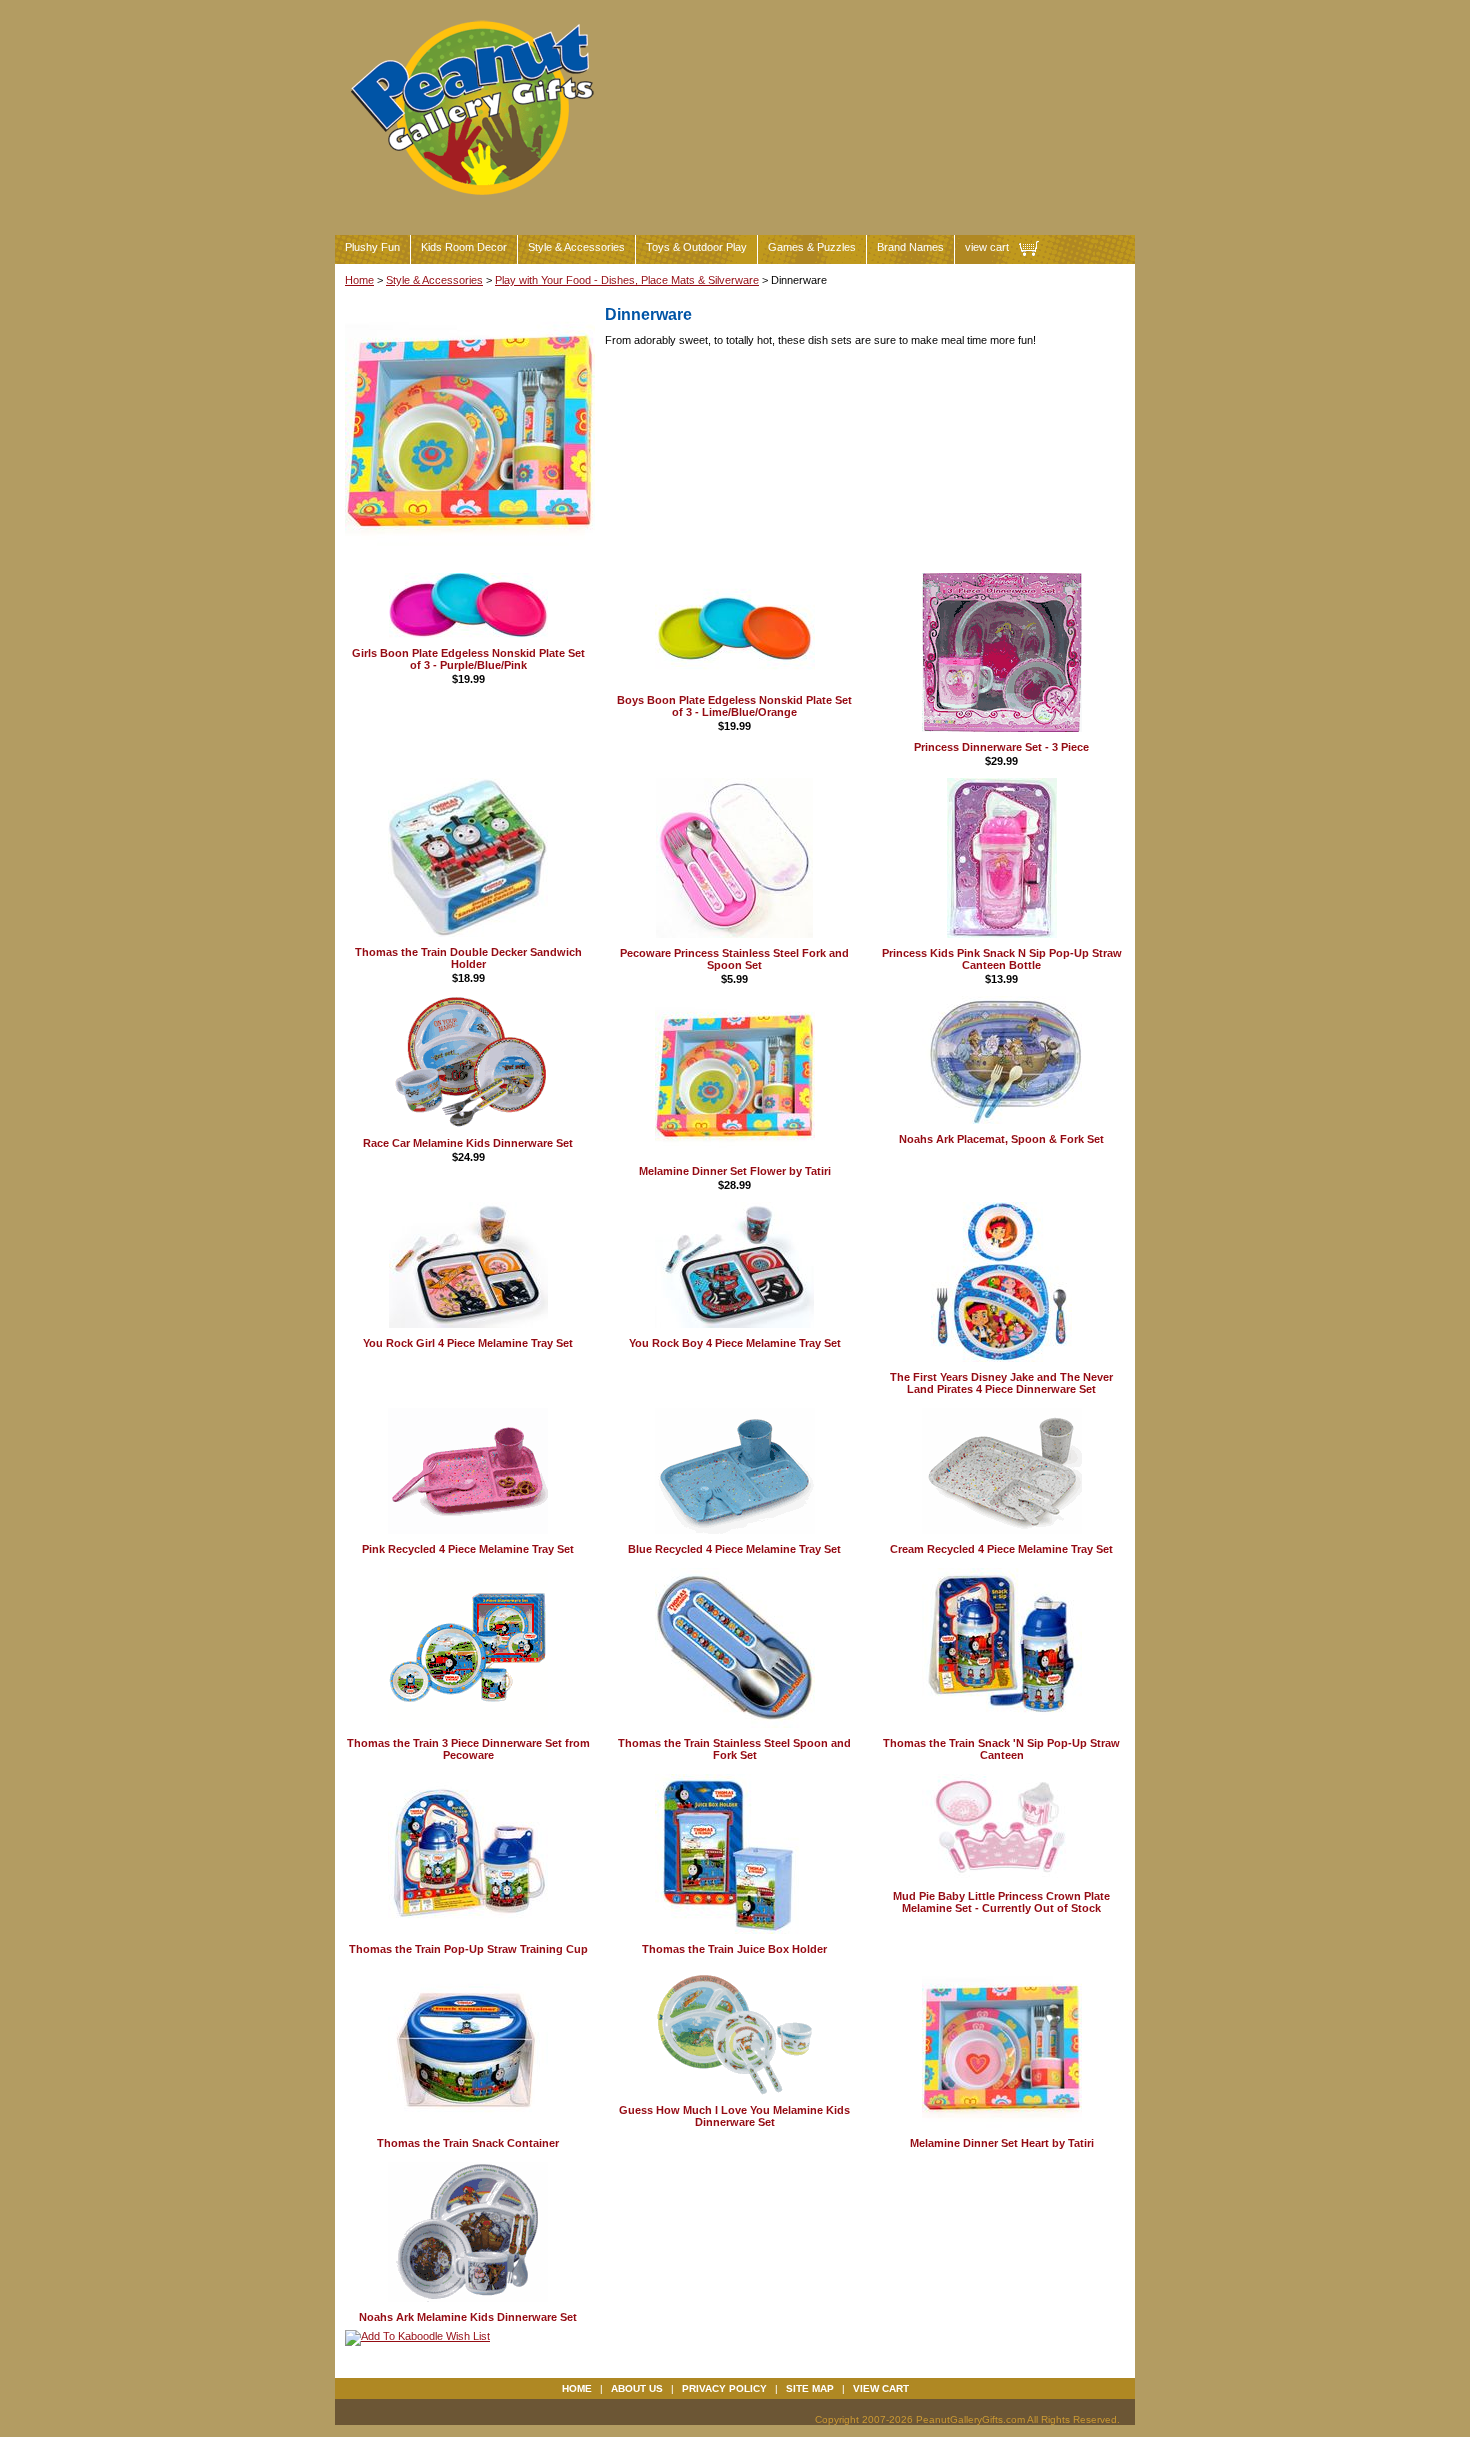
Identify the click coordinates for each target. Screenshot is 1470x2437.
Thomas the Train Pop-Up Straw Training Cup (468, 1949)
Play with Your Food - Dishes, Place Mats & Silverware (627, 280)
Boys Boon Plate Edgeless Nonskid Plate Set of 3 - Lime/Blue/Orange (734, 706)
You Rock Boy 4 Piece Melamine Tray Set (735, 1343)
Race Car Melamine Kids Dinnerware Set (468, 1143)
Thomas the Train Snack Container (468, 2143)
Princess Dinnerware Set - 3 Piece (1001, 747)
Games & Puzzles (812, 247)
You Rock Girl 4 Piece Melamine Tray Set (468, 1343)
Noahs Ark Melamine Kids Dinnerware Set (468, 2317)
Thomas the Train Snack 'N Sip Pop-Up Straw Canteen (1001, 1749)
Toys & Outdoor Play (696, 247)
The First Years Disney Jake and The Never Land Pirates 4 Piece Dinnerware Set (1001, 1383)
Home (359, 280)
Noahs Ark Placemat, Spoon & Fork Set (1001, 1139)
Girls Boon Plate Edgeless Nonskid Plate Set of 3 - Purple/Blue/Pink (468, 659)
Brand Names (910, 247)
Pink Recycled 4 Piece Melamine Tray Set (468, 1549)
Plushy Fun (372, 247)
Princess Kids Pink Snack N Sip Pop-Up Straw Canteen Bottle (1002, 959)
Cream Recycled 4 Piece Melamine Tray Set (1001, 1549)
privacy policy (724, 2388)
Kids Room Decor (464, 247)
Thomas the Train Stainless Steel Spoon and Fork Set (734, 1749)
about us (637, 2388)
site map (810, 2388)
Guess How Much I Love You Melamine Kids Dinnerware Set (734, 2116)
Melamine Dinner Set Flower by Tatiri (735, 1171)
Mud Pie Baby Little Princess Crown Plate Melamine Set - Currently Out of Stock (1001, 1902)
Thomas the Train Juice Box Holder (734, 1949)
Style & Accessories (576, 247)
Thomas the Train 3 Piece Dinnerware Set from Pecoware (468, 1749)
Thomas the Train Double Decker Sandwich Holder (468, 958)
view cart (987, 247)
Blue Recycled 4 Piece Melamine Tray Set (734, 1549)
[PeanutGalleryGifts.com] (476, 203)
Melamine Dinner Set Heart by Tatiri (1002, 2143)
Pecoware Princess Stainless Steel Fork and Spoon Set (734, 959)
